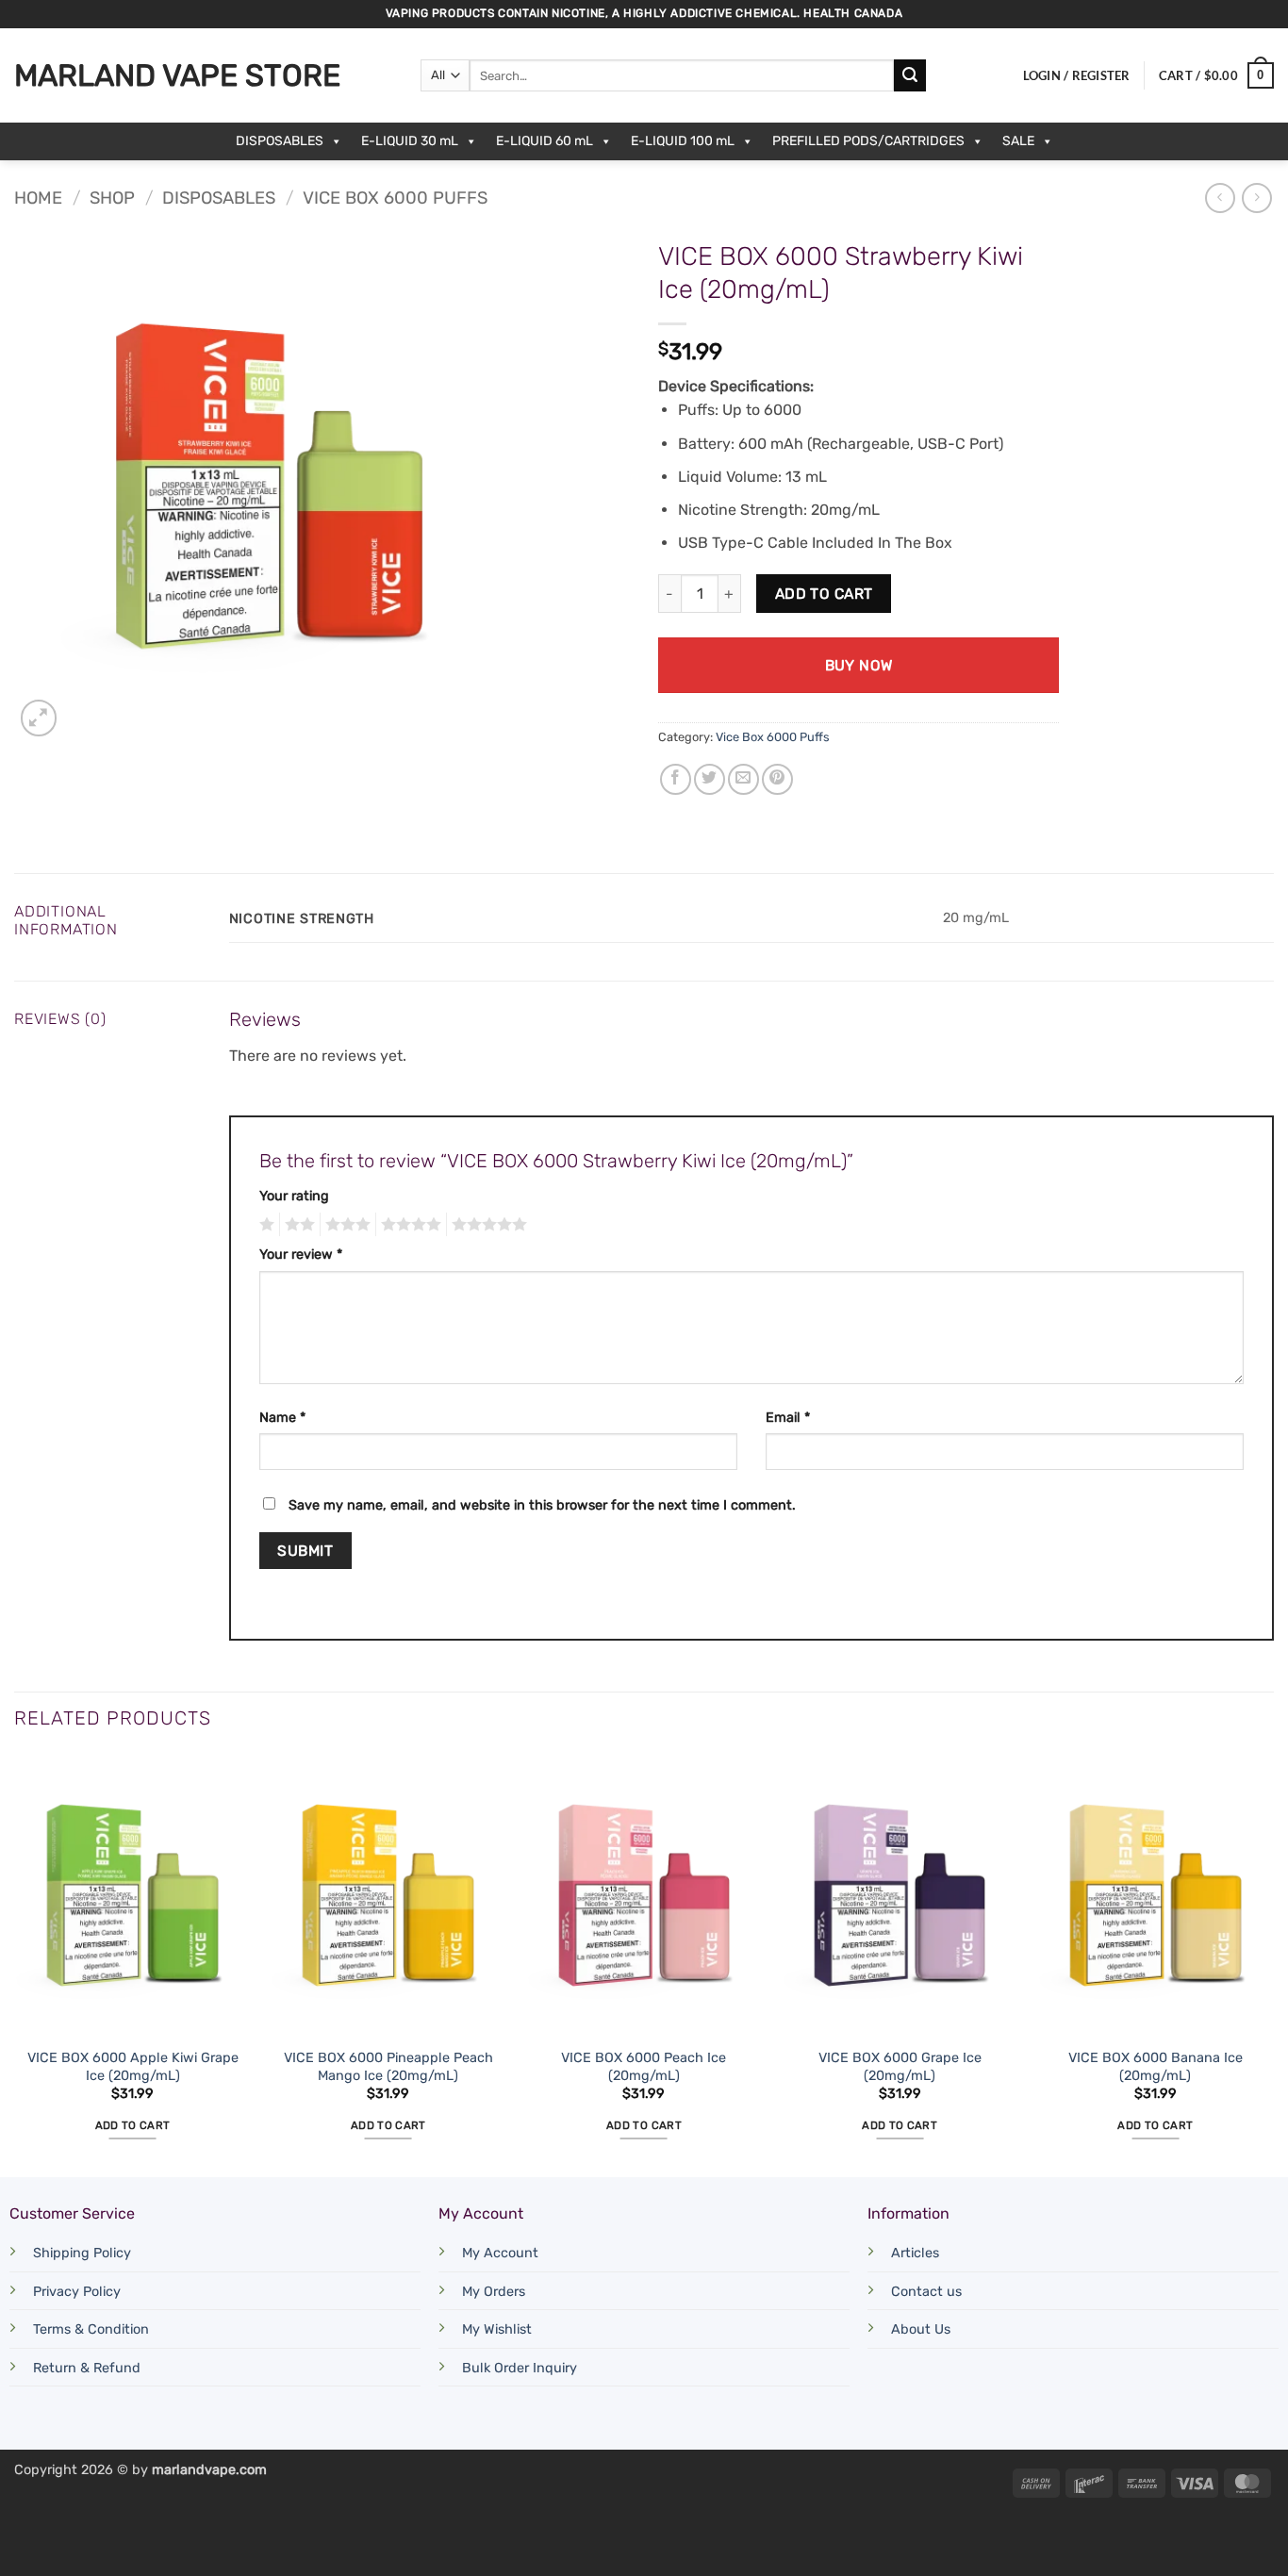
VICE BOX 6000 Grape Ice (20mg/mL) (900, 2067)
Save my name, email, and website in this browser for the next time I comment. (542, 1505)
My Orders (494, 2292)
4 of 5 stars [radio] (408, 1225)
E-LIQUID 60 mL (545, 141)
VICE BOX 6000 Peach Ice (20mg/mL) (644, 2067)
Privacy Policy (77, 2292)
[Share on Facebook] (676, 779)
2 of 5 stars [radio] (297, 1225)
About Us (921, 2329)
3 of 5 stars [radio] (345, 1225)
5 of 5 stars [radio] (487, 1225)
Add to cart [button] (133, 2125)
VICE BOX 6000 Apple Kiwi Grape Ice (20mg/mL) (133, 2067)
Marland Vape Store (177, 75)
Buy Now (859, 665)
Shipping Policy (82, 2253)
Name (282, 1418)
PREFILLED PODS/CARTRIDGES (868, 141)
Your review (301, 1255)
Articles (915, 2253)
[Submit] (910, 75)
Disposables (219, 198)
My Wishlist (497, 2329)
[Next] (1273, 1963)
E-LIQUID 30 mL (410, 141)
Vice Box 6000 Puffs (395, 198)
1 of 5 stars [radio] (264, 1225)
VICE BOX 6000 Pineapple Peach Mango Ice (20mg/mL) (388, 2067)
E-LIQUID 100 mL (683, 141)
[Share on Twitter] (710, 779)
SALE (1018, 141)
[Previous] (15, 1963)
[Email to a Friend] (743, 779)
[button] (1077, 75)
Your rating (294, 1196)
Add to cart (824, 594)
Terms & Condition (91, 2329)
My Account (500, 2253)
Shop (112, 198)
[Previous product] (1256, 198)
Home (38, 198)
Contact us (926, 2292)
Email (788, 1418)
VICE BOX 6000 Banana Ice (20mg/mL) (1156, 2067)
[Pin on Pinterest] (777, 779)
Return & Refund (87, 2368)
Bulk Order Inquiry (520, 2368)
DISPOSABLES (280, 141)
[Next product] (1220, 198)
